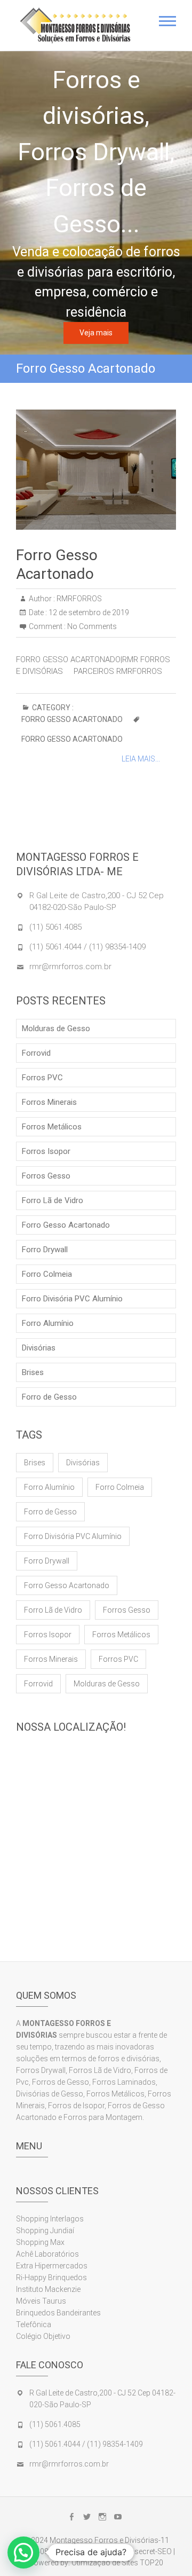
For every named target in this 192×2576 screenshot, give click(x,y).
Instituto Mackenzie (48, 2289)
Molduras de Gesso (56, 1028)
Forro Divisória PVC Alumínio (72, 1299)
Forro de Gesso (49, 1397)
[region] (96, 203)
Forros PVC (42, 1078)
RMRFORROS (78, 599)
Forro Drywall (45, 1250)
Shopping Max (40, 2242)
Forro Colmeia (47, 1274)
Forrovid (36, 1053)
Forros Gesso (46, 1176)
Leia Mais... (141, 759)
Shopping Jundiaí (45, 2231)
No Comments (92, 626)
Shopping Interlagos (50, 2219)
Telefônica (34, 2324)
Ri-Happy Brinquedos (51, 2277)
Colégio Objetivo (43, 2336)
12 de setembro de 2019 (88, 612)
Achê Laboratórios (47, 2254)
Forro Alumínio (48, 1323)
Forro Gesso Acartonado (72, 719)
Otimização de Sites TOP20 (117, 2563)
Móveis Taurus (41, 2301)
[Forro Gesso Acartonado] (96, 470)
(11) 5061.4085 (55, 927)
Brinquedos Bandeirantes (58, 2313)
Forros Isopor (46, 1151)
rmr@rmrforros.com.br (70, 967)
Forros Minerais (49, 1102)
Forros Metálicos (52, 1127)
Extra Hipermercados (53, 2266)
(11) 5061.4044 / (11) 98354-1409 (87, 947)
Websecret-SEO (146, 2551)
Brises (33, 1372)
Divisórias (39, 1348)
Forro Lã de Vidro (53, 1200)
